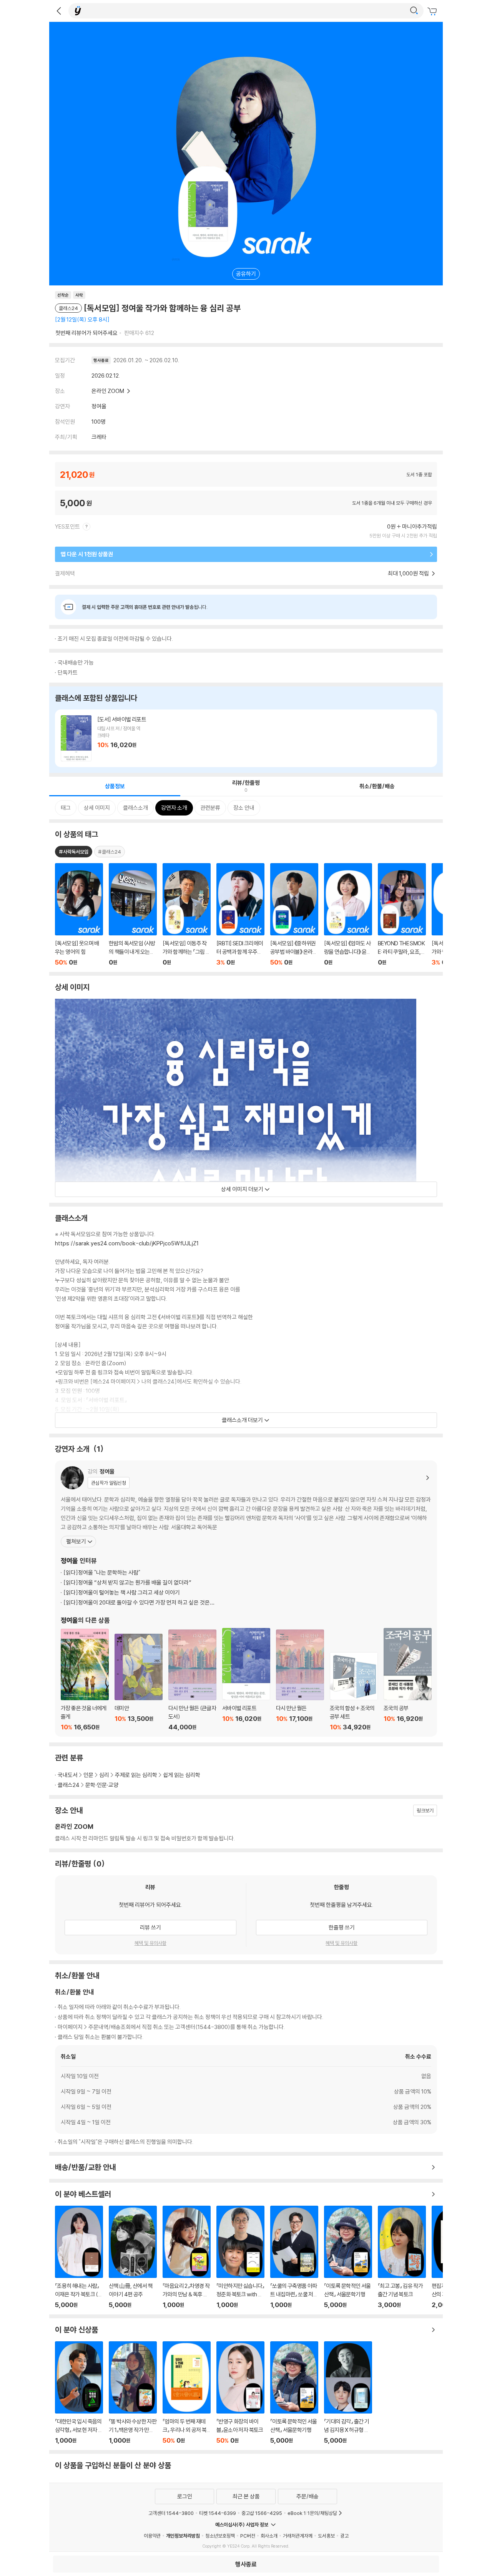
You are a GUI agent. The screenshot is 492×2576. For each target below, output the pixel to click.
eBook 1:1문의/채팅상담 (312, 2513)
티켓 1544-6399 (218, 2513)
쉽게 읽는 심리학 (182, 1775)
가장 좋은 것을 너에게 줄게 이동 (85, 1680)
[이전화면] (59, 11)
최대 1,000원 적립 (409, 573)
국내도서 (68, 1775)
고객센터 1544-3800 (171, 2513)
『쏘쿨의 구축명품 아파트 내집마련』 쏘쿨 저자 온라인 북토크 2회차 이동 (294, 2257)
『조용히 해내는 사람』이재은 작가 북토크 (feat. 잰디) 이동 (79, 2257)
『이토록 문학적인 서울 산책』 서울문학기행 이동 (348, 2257)
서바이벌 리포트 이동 (246, 738)
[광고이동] (414, 11)
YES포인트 (68, 526)
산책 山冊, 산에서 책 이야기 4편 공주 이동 (133, 2257)
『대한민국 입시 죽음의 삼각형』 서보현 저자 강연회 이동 (79, 2393)
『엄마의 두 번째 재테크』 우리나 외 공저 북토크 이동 (187, 2393)
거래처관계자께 (298, 2536)
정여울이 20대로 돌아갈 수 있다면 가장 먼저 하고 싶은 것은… (139, 1602)
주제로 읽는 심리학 (136, 1775)
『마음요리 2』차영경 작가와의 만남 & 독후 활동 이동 (187, 2257)
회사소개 (269, 2536)
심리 (104, 1775)
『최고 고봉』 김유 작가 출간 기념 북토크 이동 (402, 2257)
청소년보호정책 (220, 2536)
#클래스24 (110, 852)
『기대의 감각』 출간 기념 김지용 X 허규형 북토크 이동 (348, 2393)
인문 (88, 1775)
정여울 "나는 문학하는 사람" (102, 1572)
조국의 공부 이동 (408, 1679)
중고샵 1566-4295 (262, 2513)
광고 (344, 2536)
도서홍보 (326, 2536)
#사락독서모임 (74, 852)
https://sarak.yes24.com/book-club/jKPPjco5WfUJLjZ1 (127, 1243)
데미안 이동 (139, 1682)
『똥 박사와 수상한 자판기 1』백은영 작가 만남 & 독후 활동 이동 (133, 2393)
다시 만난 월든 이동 (300, 1680)
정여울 (99, 406)
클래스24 (69, 1785)
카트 (433, 12)
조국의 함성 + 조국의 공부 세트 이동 (354, 1692)
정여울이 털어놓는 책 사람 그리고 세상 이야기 (122, 1592)
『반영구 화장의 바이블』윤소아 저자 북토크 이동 (240, 2393)
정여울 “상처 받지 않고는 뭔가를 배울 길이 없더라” (127, 1582)
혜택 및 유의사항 (150, 1943)
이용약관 (152, 2536)
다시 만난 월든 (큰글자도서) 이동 (192, 1680)
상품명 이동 (79, 915)
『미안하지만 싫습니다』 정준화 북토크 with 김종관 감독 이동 (240, 2257)
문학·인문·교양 (102, 1785)
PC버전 (248, 2536)
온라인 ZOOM (108, 391)
